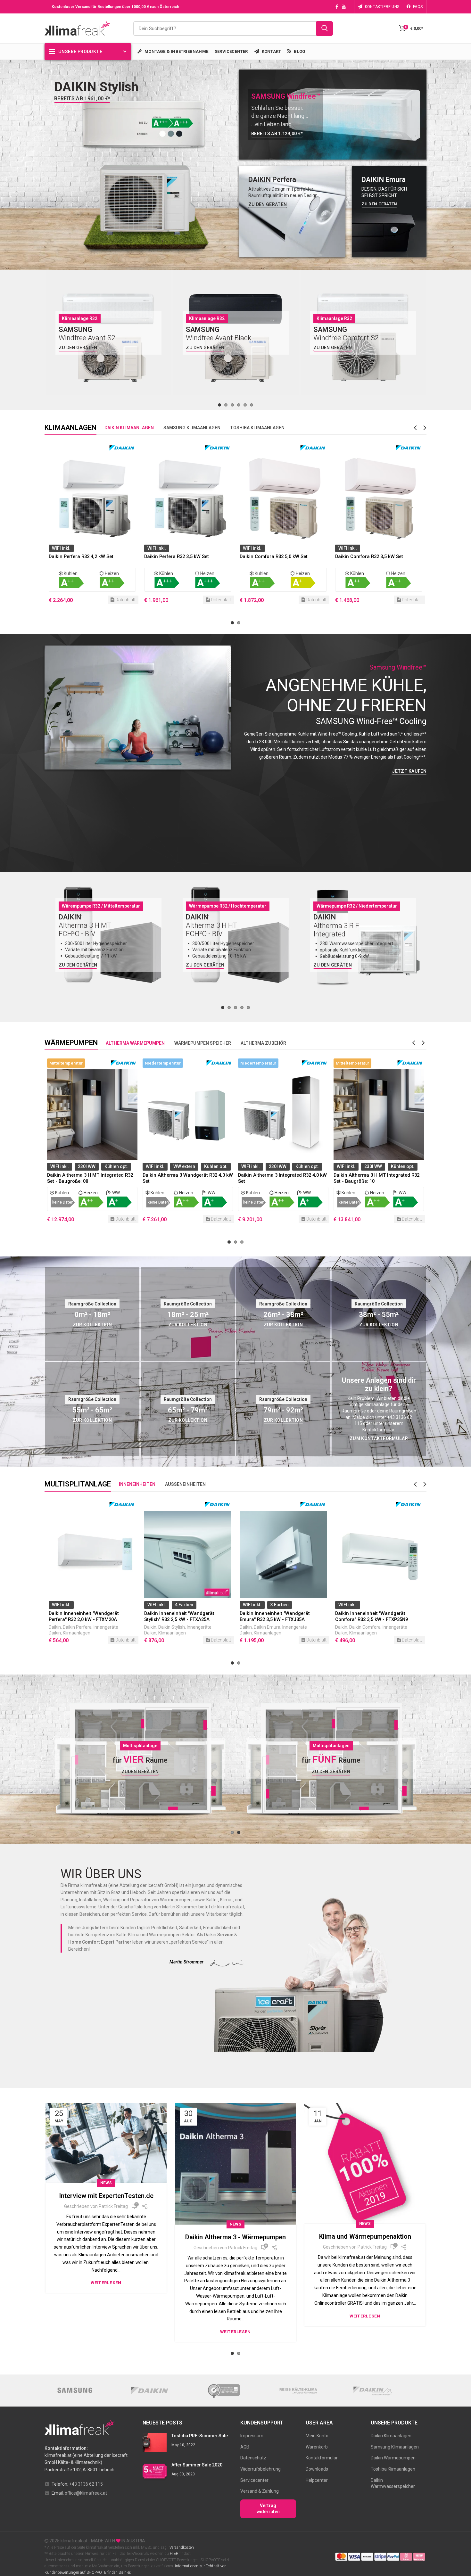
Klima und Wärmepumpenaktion (236, 2236)
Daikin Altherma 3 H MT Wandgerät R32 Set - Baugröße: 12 (377, 1178)
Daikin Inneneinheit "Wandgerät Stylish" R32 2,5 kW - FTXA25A (84, 1616)
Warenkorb (317, 2447)
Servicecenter (254, 2480)
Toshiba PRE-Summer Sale (200, 2436)
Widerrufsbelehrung (260, 2469)
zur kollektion (283, 1325)
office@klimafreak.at (86, 2493)
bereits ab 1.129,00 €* (277, 134)
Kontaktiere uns (382, 7)
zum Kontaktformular (379, 1438)
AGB (245, 2447)
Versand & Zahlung (260, 2491)
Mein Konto (317, 2436)
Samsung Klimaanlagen (395, 2447)
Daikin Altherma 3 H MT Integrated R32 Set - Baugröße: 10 (281, 1178)
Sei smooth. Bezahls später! (365, 2236)
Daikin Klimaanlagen (391, 2436)
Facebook (337, 7)
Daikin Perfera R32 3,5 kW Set (81, 556)
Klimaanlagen (77, 1633)
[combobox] (233, 29)
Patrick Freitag (113, 2248)
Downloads (317, 2469)
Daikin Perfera (364, 1627)
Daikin (55, 1627)
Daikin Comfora (269, 1627)
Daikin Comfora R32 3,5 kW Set (274, 556)
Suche (325, 29)
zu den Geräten (268, 204)
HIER (174, 2554)
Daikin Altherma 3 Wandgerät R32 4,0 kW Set (92, 1178)
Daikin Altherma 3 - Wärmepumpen (106, 2237)
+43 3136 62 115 (86, 2484)
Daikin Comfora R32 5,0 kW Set (178, 556)
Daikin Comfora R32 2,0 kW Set (369, 556)
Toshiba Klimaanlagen (393, 2469)
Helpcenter (317, 2480)
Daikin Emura (172, 1627)
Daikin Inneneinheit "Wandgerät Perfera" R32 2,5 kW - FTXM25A (370, 1616)
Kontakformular (322, 2458)
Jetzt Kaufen (409, 771)
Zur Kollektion (188, 1325)
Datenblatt (125, 600)
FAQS (418, 7)
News (106, 2224)
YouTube (344, 7)
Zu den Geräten (78, 348)
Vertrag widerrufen (268, 2509)
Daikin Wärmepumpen (393, 2458)
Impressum (252, 2436)
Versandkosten (181, 2547)
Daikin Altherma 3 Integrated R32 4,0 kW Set (187, 1178)
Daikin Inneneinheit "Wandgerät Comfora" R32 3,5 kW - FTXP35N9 (276, 1616)
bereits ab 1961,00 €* (82, 99)
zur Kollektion (92, 1325)
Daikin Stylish (76, 1627)
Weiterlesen (106, 2332)
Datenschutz (253, 2458)
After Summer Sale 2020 (197, 2465)
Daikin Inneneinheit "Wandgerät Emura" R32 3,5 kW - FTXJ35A (179, 1616)
